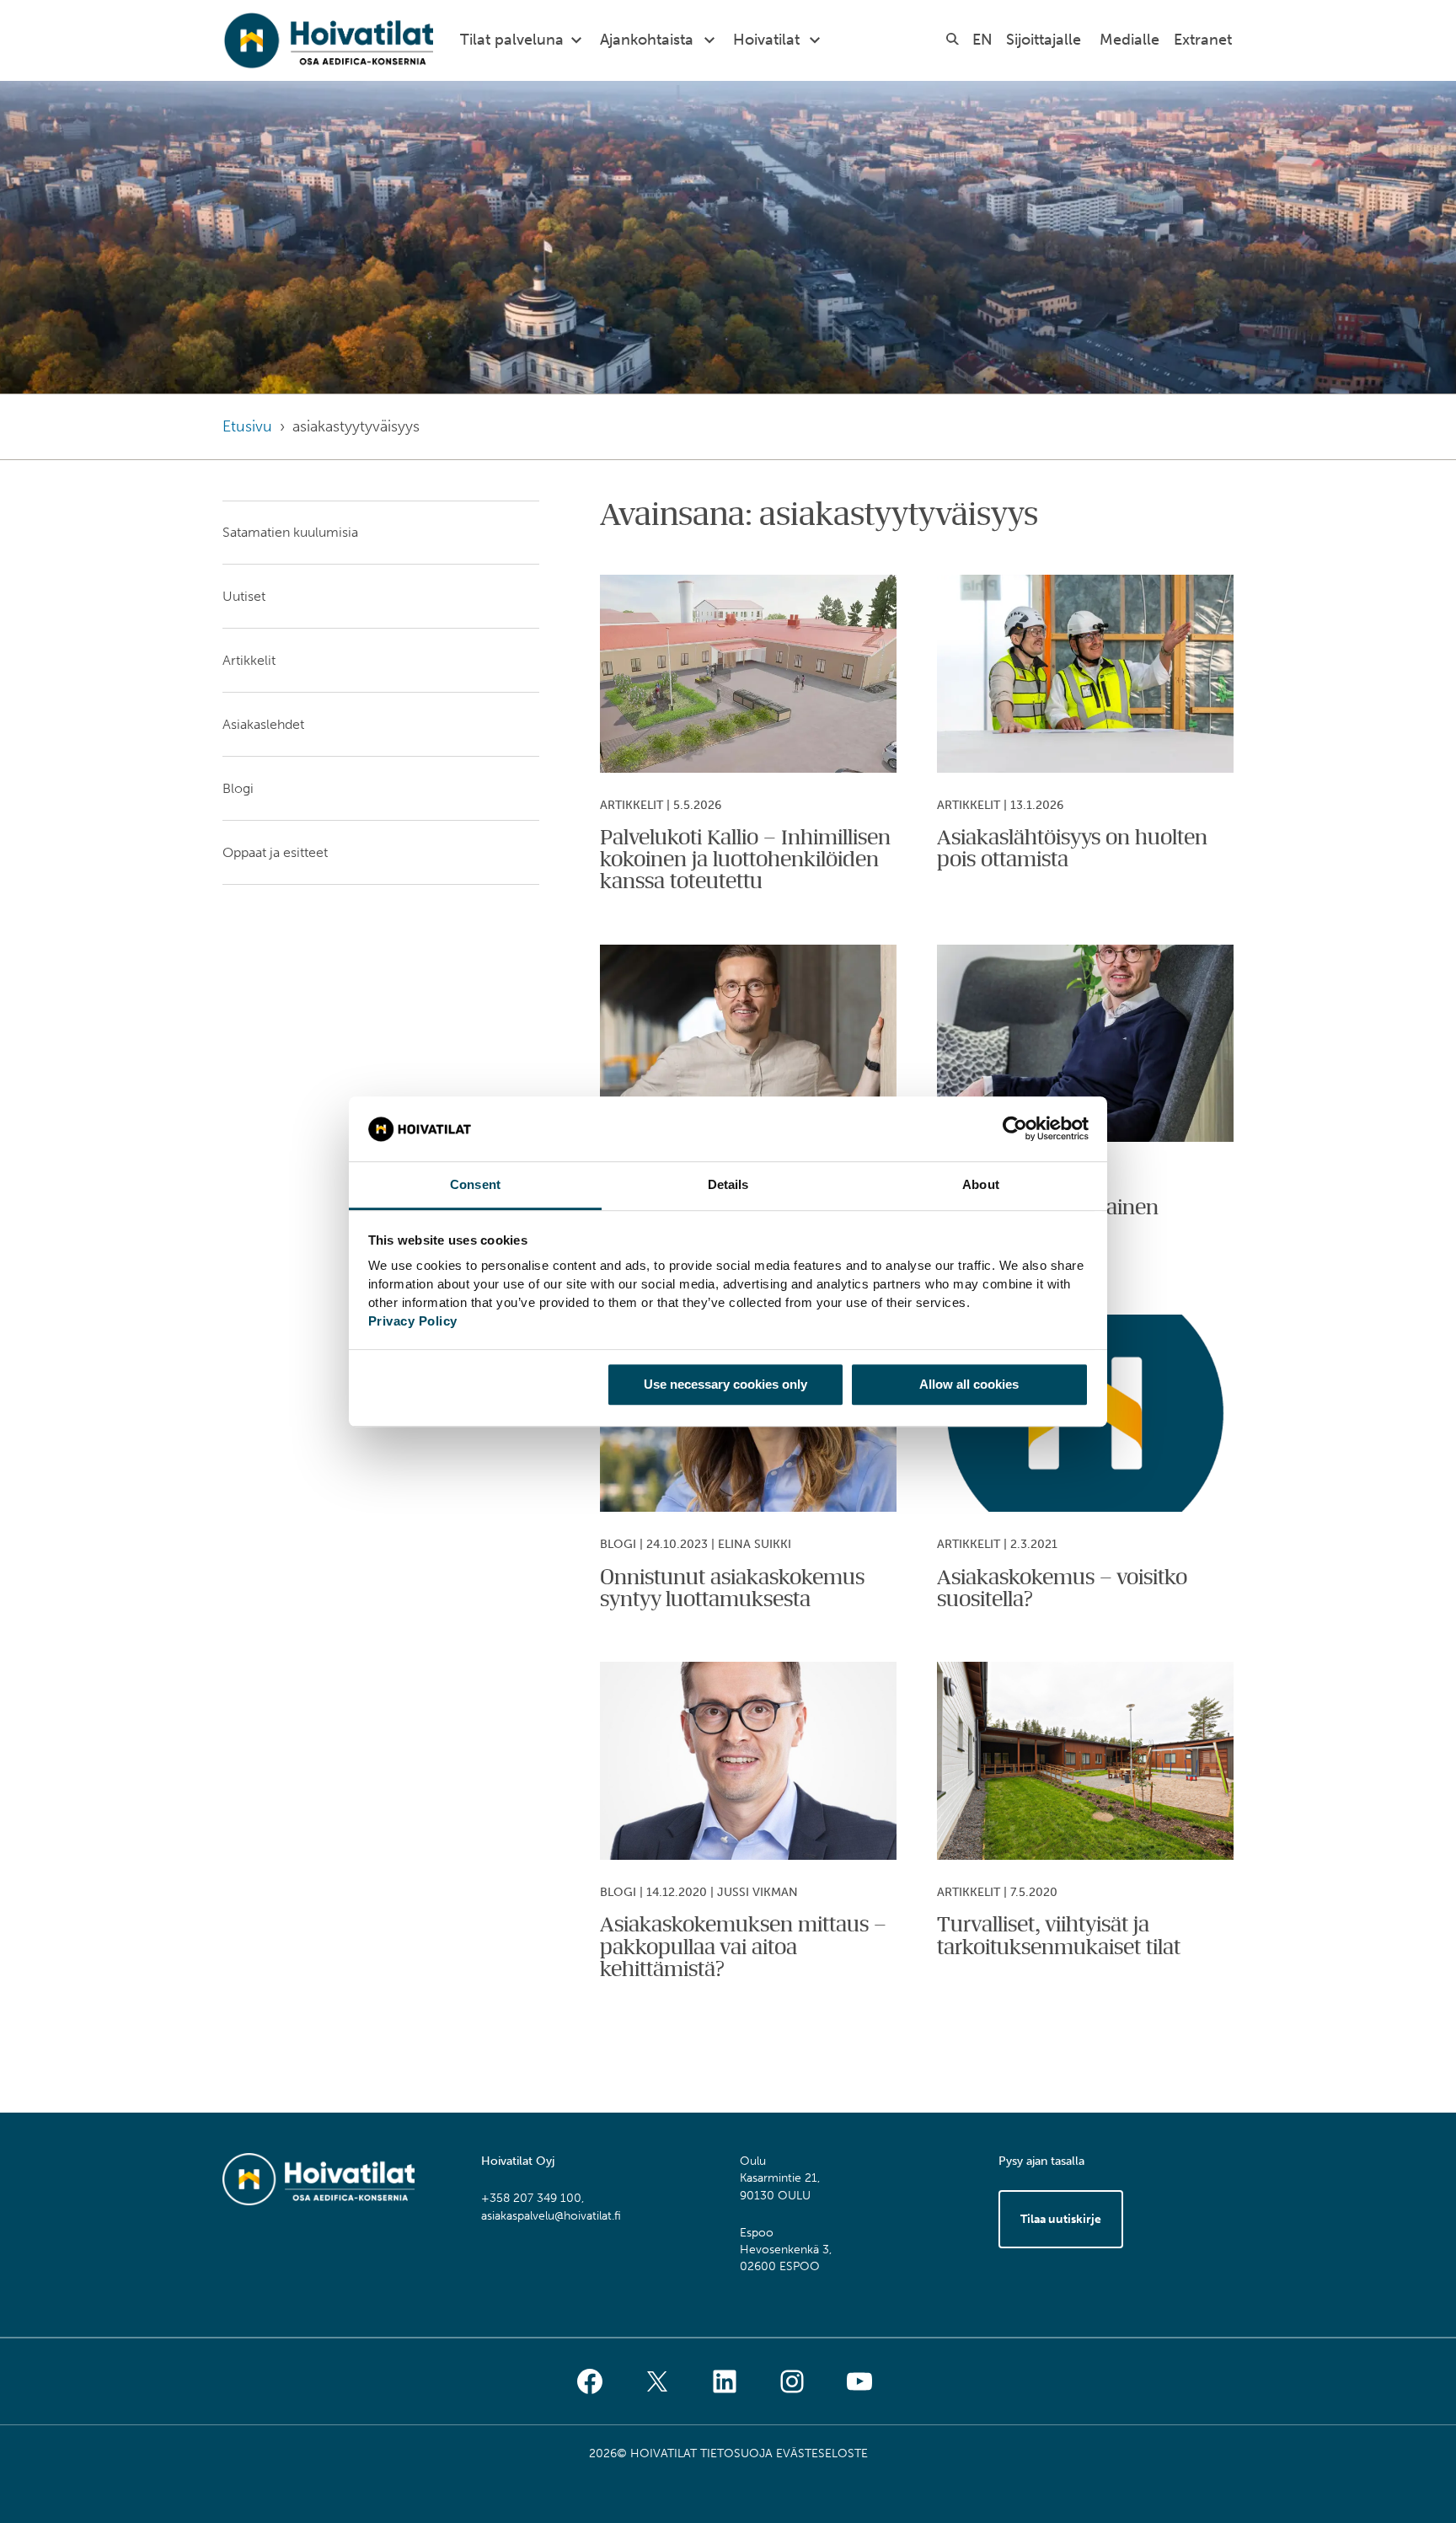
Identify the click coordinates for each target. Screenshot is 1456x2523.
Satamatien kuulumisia (290, 532)
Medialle (1129, 40)
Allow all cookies (969, 1384)
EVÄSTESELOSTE (822, 2453)
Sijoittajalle (1044, 40)
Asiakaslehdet (263, 724)
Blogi (238, 788)
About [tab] (981, 1184)
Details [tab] (728, 1184)
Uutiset (244, 596)
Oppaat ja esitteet (275, 852)
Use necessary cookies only (725, 1384)
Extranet (1203, 40)
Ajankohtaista (647, 40)
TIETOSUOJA (736, 2453)
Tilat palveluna (512, 40)
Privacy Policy (413, 1321)
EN (982, 40)
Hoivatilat (766, 40)
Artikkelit (249, 660)
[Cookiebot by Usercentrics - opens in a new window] (1015, 1129)
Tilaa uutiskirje (1061, 2219)
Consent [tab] (475, 1184)
